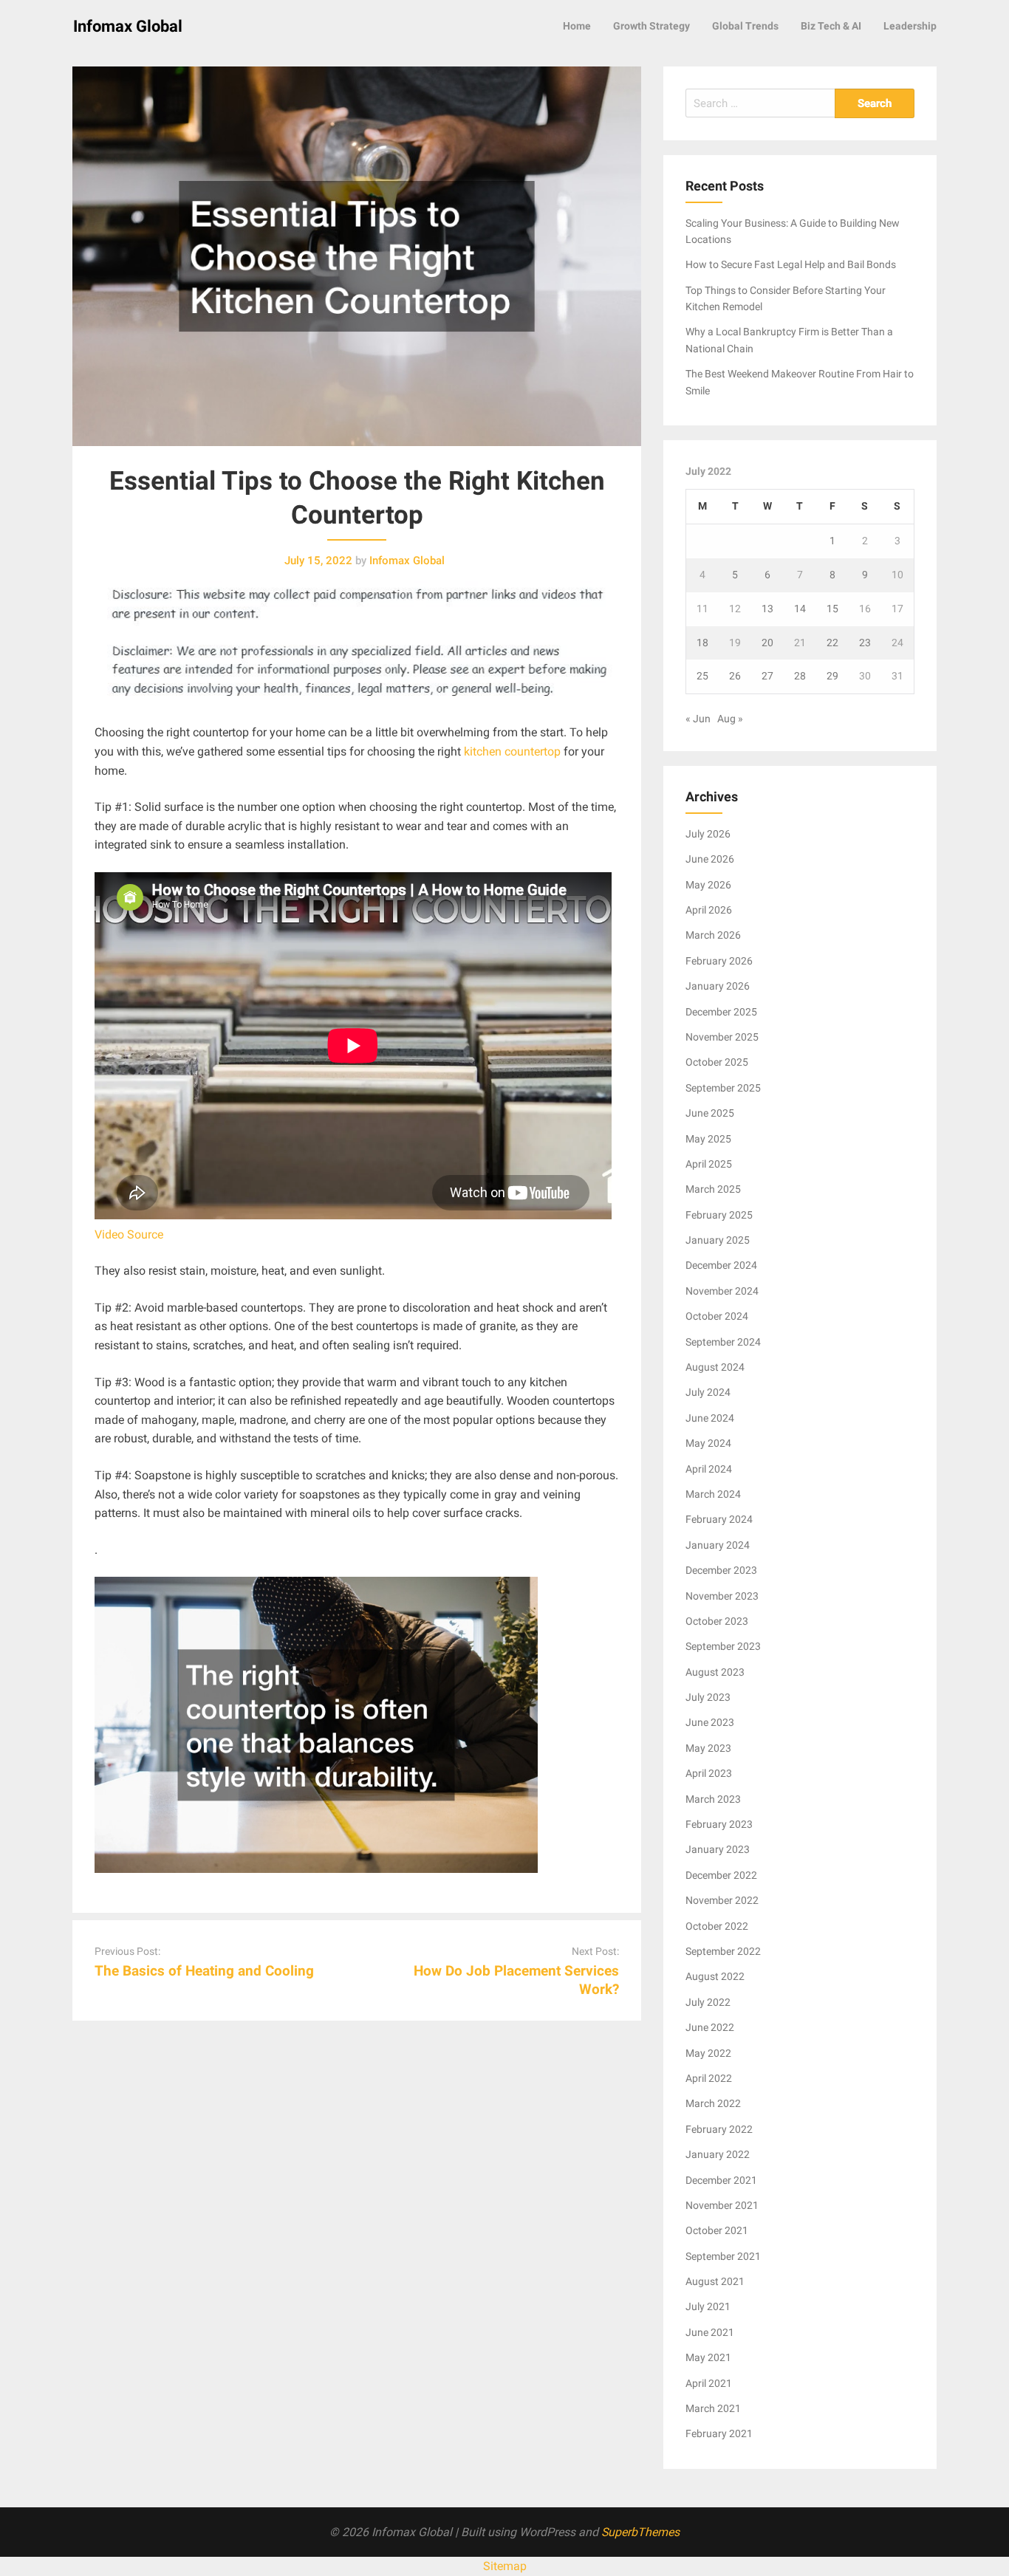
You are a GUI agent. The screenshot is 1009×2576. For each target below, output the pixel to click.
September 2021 (723, 2256)
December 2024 (721, 1265)
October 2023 (717, 1621)
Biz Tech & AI (831, 26)
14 (800, 609)
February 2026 (719, 961)
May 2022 (708, 2053)
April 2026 (709, 910)
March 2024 (713, 1494)
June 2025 (710, 1113)
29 (832, 676)
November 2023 (722, 1596)
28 (800, 676)
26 (735, 676)
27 (767, 676)
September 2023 (723, 1646)
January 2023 (718, 1849)
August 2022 (715, 1976)
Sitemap (505, 2566)
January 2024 (718, 1545)
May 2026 (708, 885)
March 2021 (713, 2408)
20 (767, 643)
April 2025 (709, 1164)
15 (832, 609)
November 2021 (722, 2205)
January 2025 (718, 1240)
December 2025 (721, 1012)
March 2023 (713, 1799)
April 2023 (709, 1773)
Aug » (730, 719)
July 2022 (708, 2002)
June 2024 (710, 1418)
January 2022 (718, 2154)
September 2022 (723, 1951)
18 (702, 643)
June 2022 (710, 2027)
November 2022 (722, 1900)
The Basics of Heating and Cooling (204, 1971)
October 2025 (717, 1062)
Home (577, 26)
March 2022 (713, 2103)
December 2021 (721, 2180)
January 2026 (718, 986)
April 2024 (709, 1469)
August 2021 (715, 2281)
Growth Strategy (651, 26)
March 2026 (713, 935)
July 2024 (708, 1392)
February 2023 (719, 1824)
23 (865, 643)
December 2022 (721, 1875)
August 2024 (715, 1367)
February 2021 (719, 2433)
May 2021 (708, 2357)
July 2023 (708, 1697)
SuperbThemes (640, 2532)
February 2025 (719, 1215)
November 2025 (722, 1037)
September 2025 (723, 1088)
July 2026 (708, 834)
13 (767, 609)
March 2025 (713, 1189)
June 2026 (710, 859)
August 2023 (715, 1672)
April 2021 (709, 2383)
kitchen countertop (512, 751)
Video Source (129, 1234)
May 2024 (708, 1443)
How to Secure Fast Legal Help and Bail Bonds (791, 264)
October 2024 (717, 1316)
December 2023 (721, 1570)
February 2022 (719, 2129)
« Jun (698, 719)
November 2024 (722, 1291)
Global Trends (745, 26)
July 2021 (708, 2306)
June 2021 (710, 2332)
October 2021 (717, 2230)
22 (832, 643)
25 (702, 676)
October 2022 (717, 1926)
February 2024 (719, 1519)
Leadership (910, 26)
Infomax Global (128, 26)
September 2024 (723, 1342)
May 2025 (708, 1139)
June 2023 (710, 1722)
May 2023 (708, 1748)
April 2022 (709, 2078)
